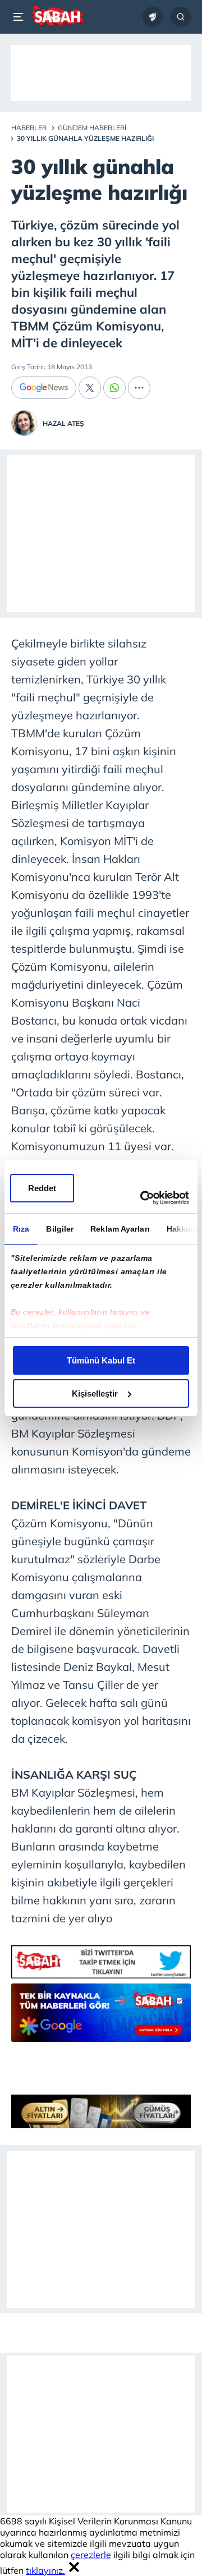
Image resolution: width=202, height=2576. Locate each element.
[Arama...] (181, 17)
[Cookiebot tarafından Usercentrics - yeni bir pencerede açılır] (143, 1198)
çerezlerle (91, 2555)
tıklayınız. (45, 2570)
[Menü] (20, 17)
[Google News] (44, 388)
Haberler (29, 128)
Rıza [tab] (21, 1229)
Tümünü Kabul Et (101, 1360)
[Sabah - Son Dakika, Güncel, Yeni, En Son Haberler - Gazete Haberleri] (57, 17)
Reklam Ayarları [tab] (120, 1229)
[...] (139, 388)
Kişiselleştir (95, 1393)
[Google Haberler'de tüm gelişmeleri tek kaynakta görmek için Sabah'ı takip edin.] (101, 2018)
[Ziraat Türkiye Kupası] (153, 17)
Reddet (42, 1188)
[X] (90, 388)
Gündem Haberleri (92, 128)
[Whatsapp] (114, 388)
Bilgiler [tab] (60, 1229)
